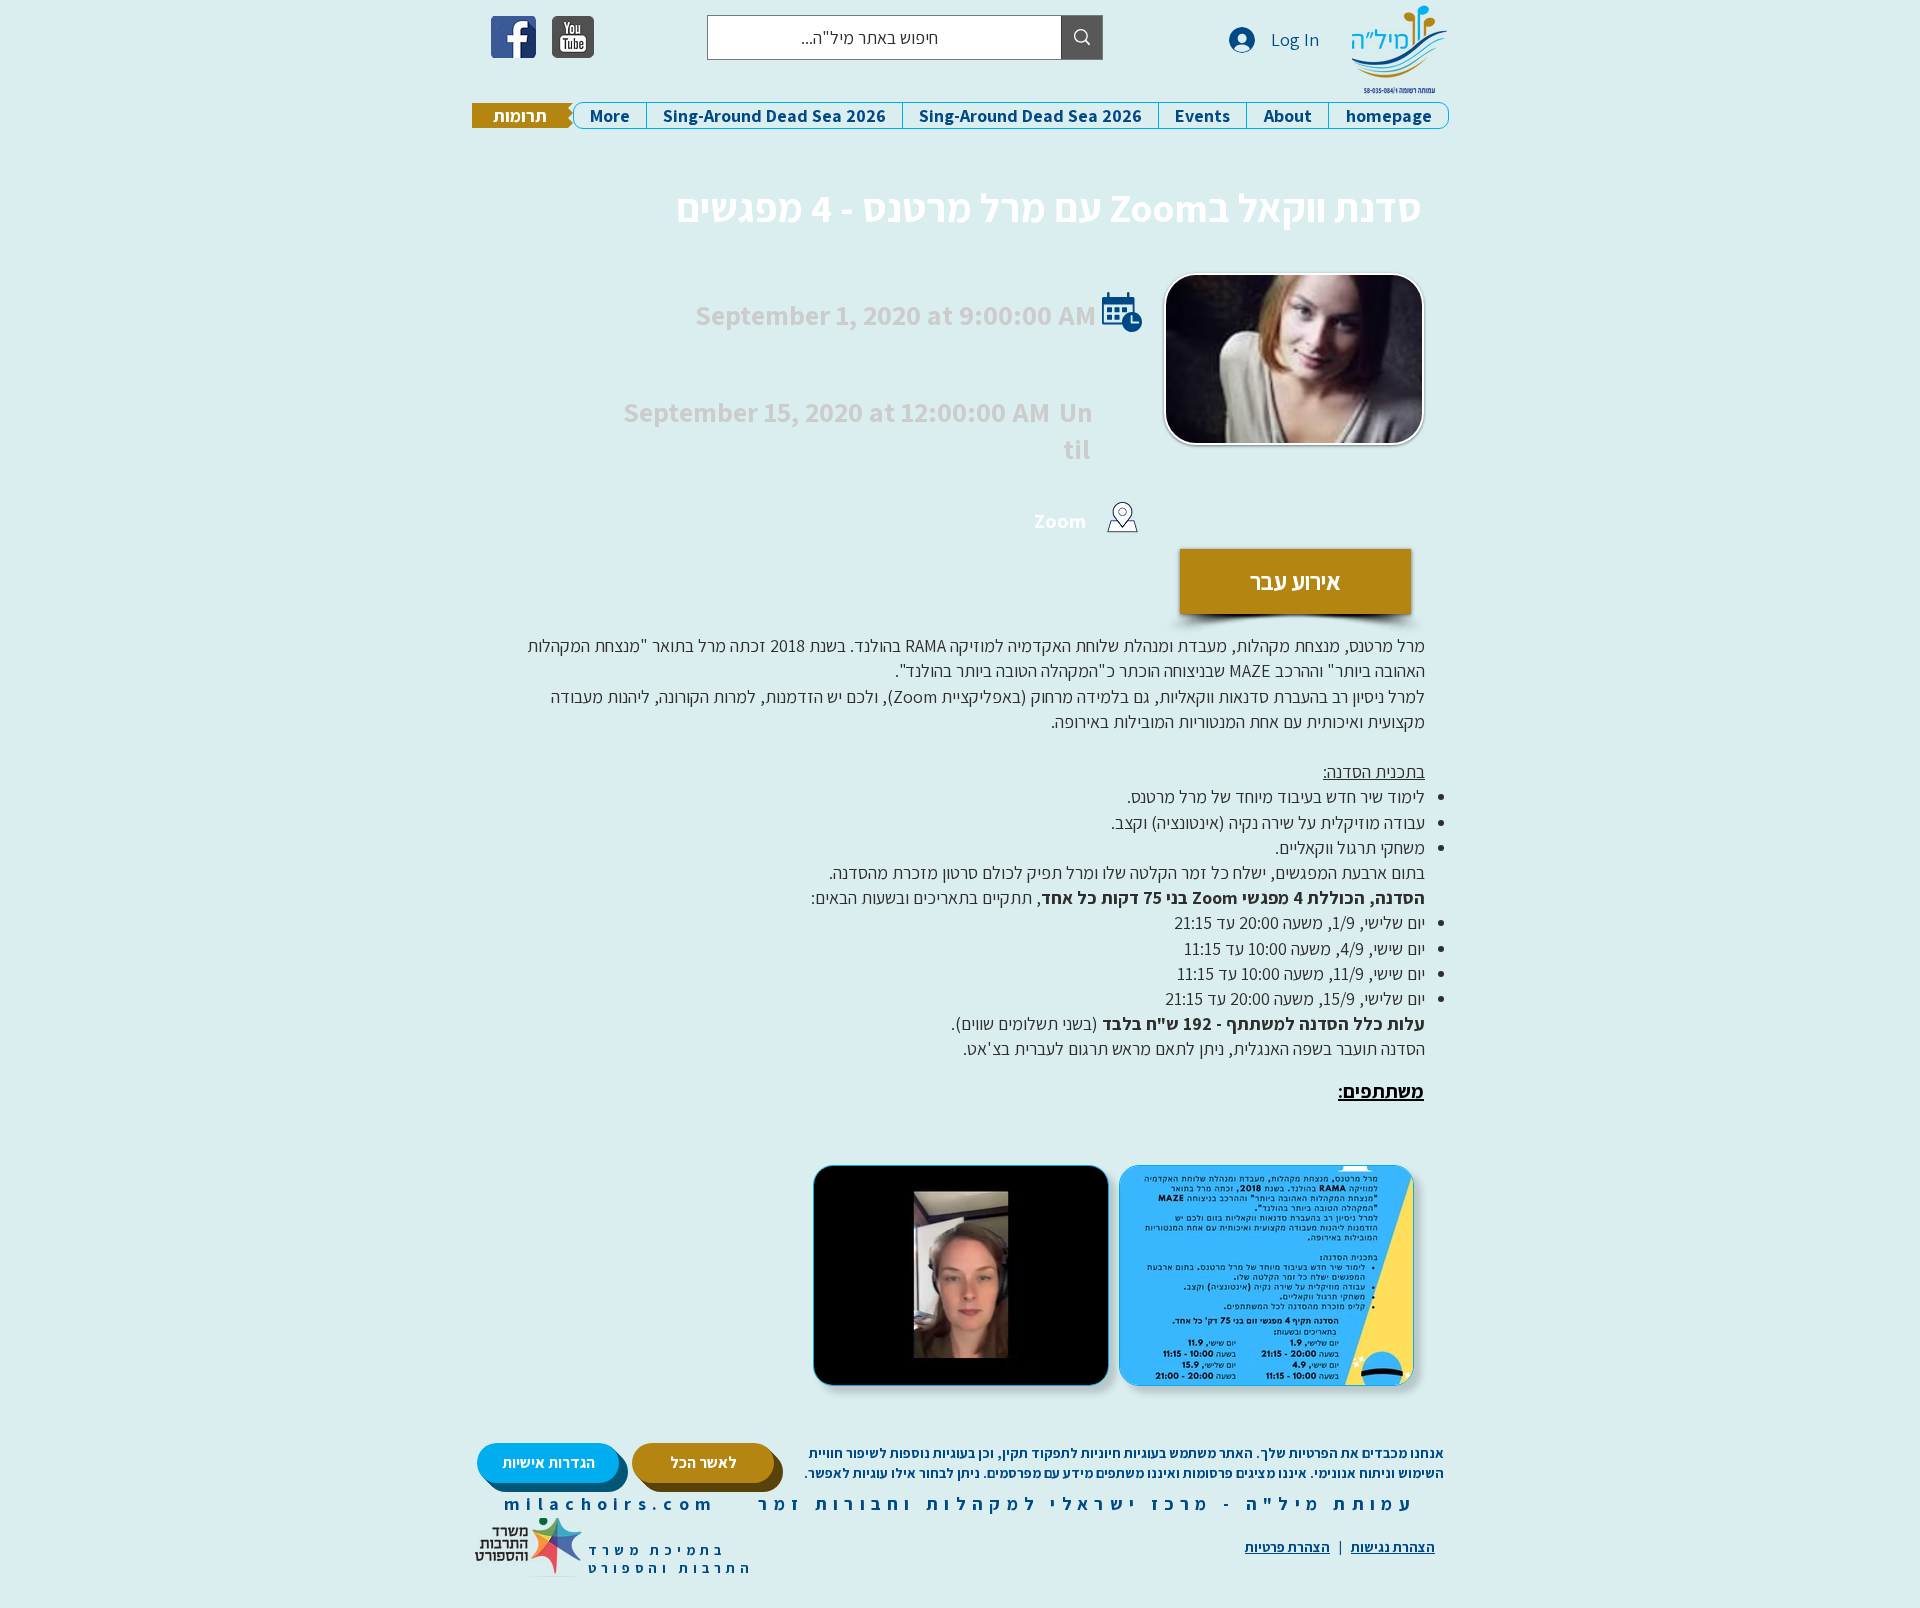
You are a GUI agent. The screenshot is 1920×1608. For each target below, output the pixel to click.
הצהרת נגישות (1393, 1547)
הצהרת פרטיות (1287, 1547)
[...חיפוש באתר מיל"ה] (1081, 37)
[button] (1287, 115)
